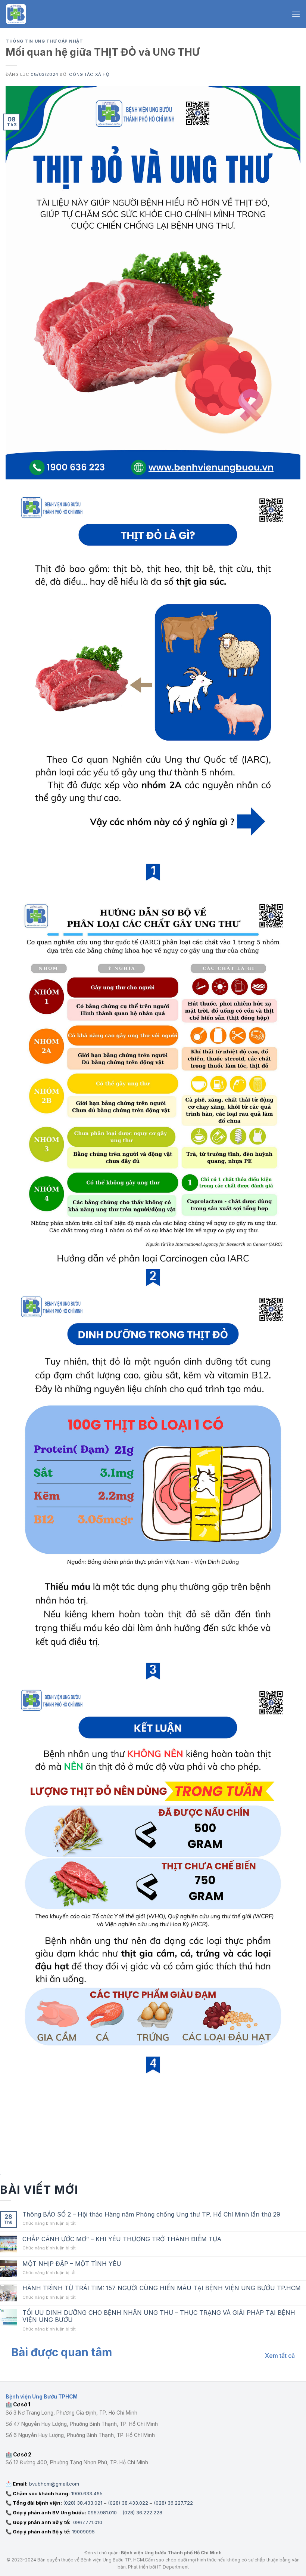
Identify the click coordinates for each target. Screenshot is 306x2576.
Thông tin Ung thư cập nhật (44, 41)
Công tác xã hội (90, 74)
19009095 (83, 2532)
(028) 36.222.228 (142, 2512)
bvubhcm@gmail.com (54, 2484)
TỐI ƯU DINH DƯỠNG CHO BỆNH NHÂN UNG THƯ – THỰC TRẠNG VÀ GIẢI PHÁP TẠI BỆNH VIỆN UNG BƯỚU (159, 2316)
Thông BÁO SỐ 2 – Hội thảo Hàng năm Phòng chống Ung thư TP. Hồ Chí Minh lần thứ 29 (151, 2214)
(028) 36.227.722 (173, 2503)
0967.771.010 (87, 2522)
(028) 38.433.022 (128, 2503)
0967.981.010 (102, 2512)
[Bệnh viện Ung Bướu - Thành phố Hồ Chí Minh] (16, 14)
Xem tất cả (280, 2356)
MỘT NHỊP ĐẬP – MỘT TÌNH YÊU (72, 2264)
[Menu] (296, 14)
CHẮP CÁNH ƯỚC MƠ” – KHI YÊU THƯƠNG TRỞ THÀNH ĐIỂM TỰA (122, 2239)
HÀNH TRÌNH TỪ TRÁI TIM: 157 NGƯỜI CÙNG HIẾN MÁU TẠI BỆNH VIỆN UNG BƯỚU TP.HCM (162, 2288)
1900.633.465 (87, 2493)
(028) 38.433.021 (83, 2503)
